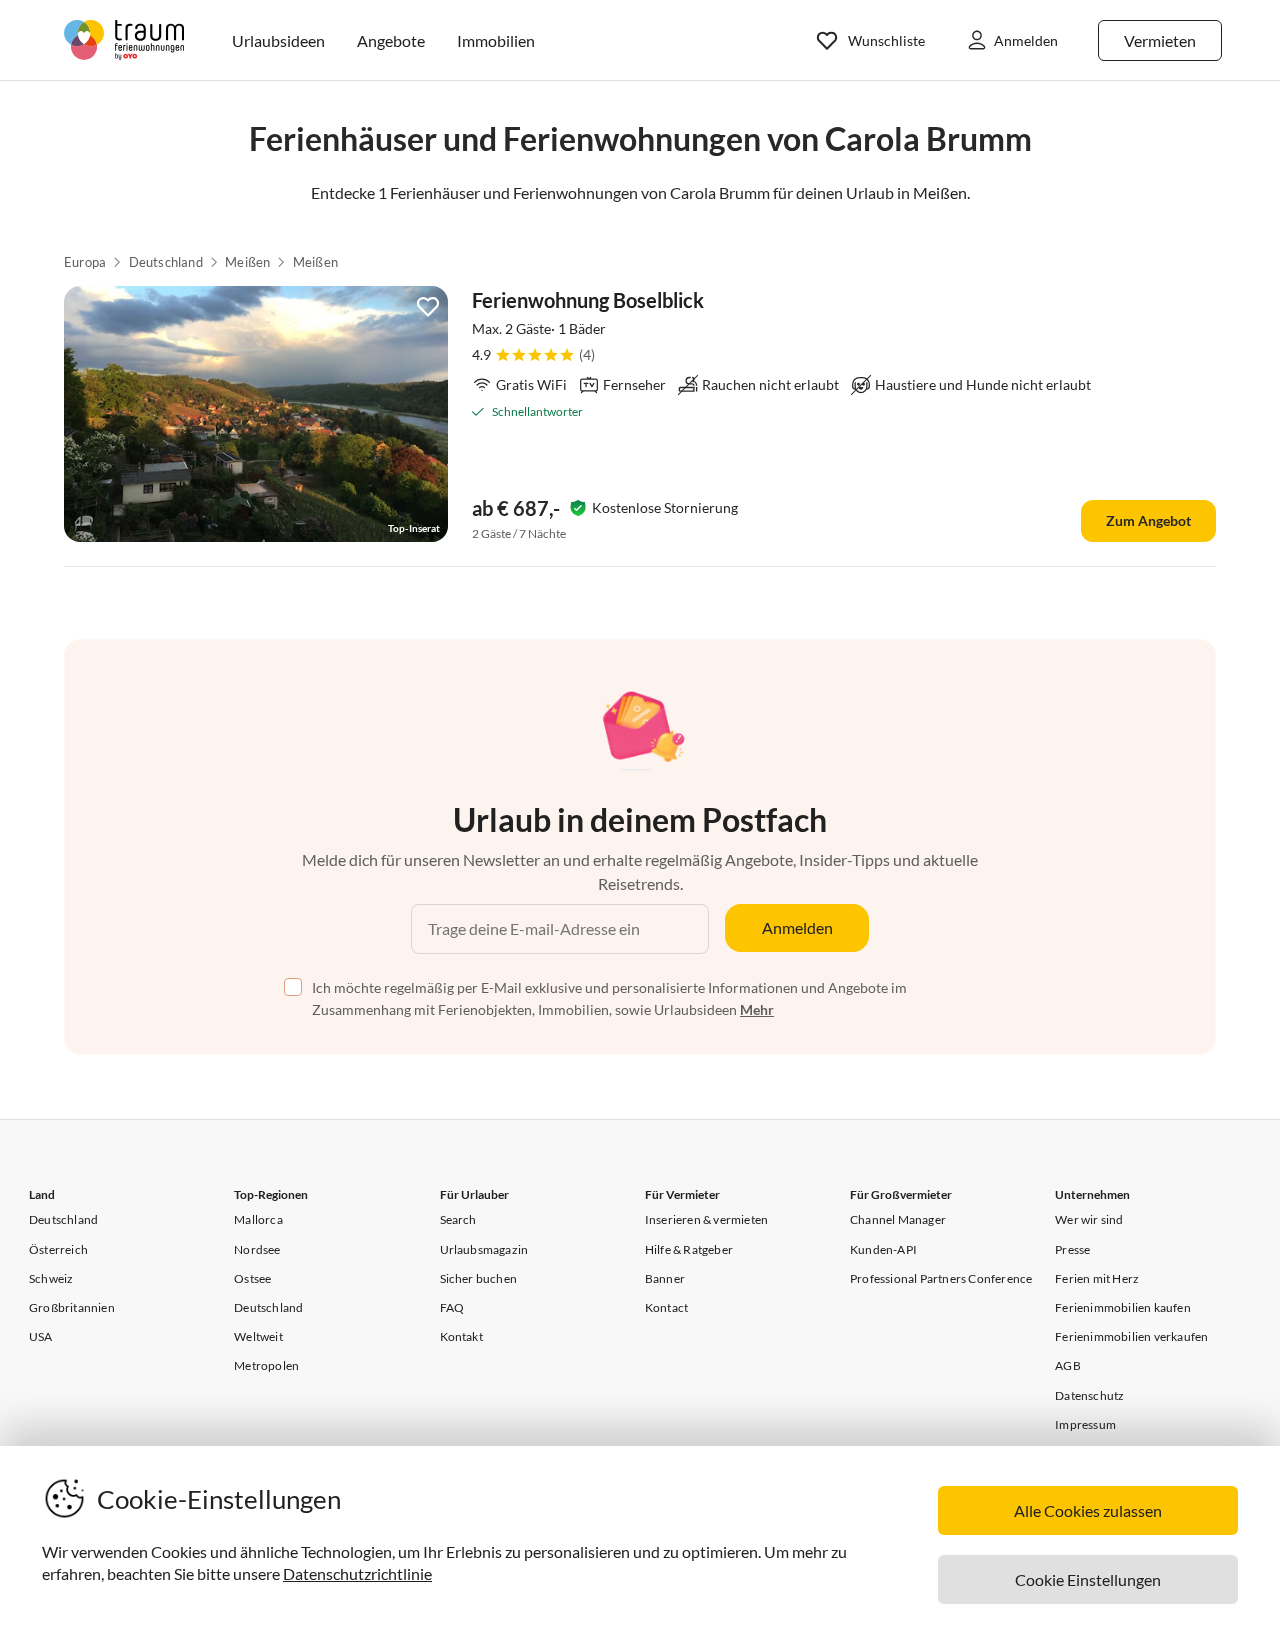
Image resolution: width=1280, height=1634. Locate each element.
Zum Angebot (1148, 520)
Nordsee (257, 1249)
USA (41, 1336)
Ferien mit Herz (1097, 1278)
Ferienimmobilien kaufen (1123, 1307)
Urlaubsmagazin (484, 1249)
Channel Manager (898, 1219)
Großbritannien (72, 1307)
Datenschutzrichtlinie (357, 1573)
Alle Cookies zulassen (1088, 1510)
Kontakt (461, 1336)
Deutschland (166, 262)
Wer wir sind (1089, 1219)
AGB (1068, 1365)
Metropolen (266, 1365)
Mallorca (258, 1219)
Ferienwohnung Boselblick (588, 300)
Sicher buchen (479, 1278)
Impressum (1085, 1424)
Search (458, 1219)
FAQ (452, 1307)
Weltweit (258, 1336)
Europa (85, 262)
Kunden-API (883, 1249)
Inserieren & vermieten (706, 1219)
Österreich (58, 1249)
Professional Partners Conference (941, 1278)
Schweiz (51, 1278)
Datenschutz (1089, 1395)
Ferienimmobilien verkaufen (1131, 1336)
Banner (665, 1278)
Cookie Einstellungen (1088, 1579)
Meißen (247, 262)
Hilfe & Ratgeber (689, 1249)
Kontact (666, 1307)
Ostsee (252, 1278)
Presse (1072, 1249)
